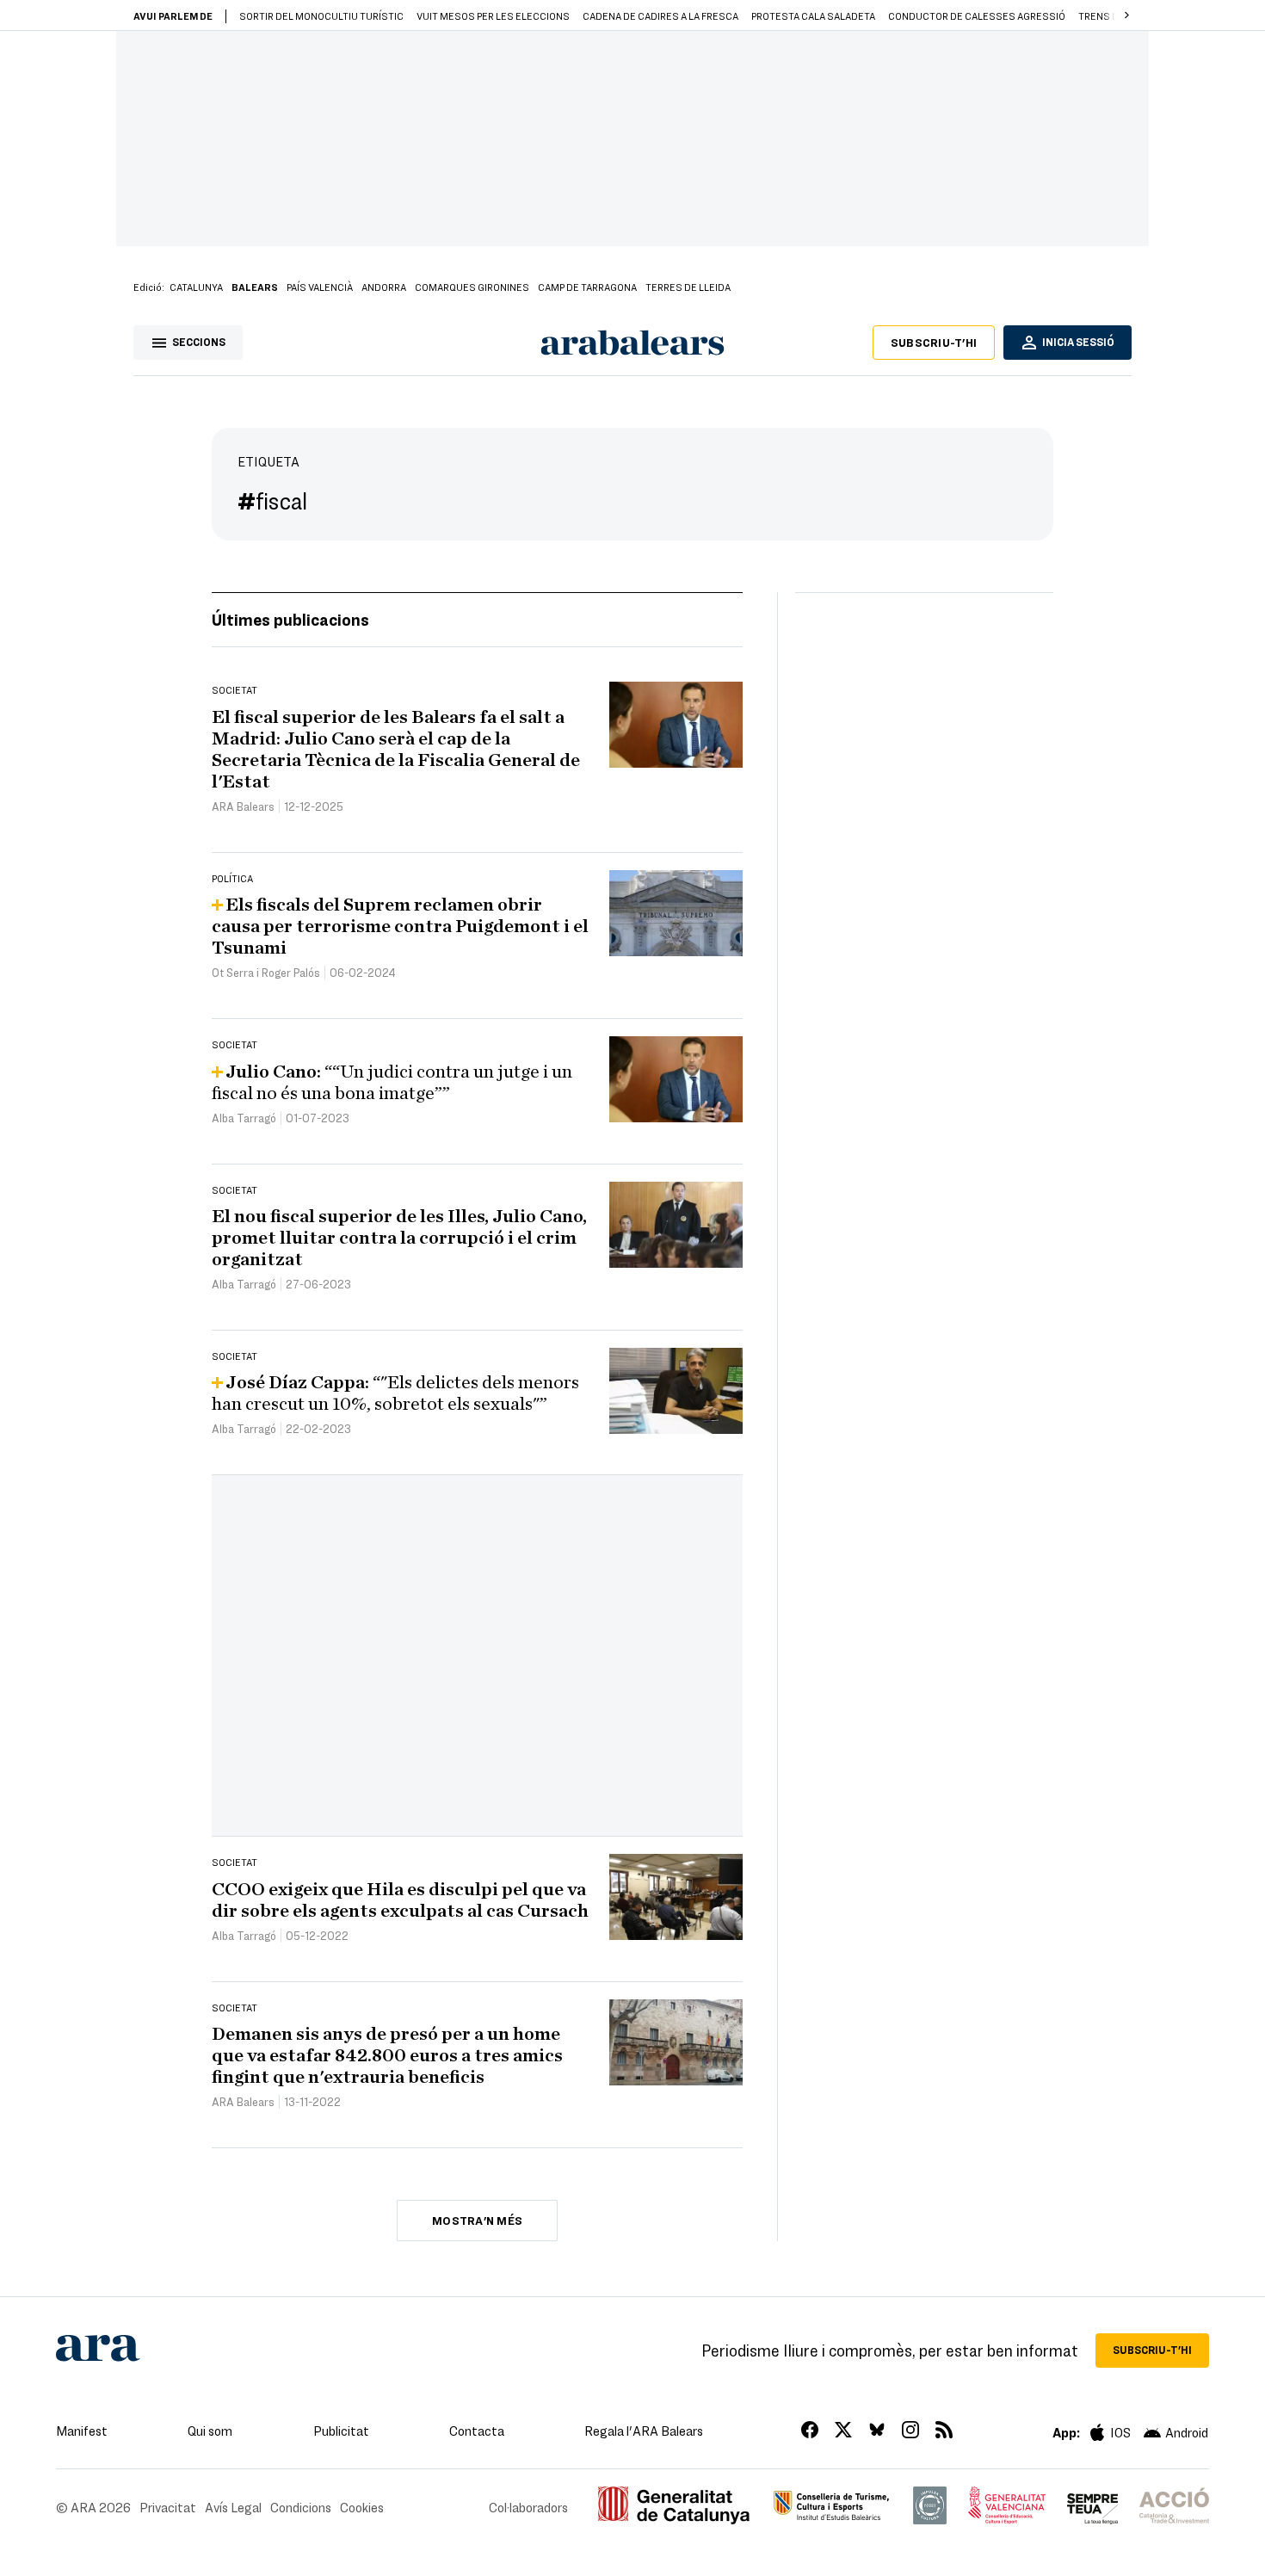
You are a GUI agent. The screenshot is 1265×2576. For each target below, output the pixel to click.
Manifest (82, 2431)
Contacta (477, 2431)
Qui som (210, 2431)
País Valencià (320, 287)
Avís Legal (233, 2507)
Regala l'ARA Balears (644, 2431)
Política (232, 878)
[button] (1126, 15)
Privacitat (168, 2507)
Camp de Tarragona (587, 287)
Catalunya (196, 287)
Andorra (384, 287)
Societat (234, 689)
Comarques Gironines (472, 287)
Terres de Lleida (688, 287)
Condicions (301, 2507)
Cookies (362, 2507)
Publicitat (341, 2431)
